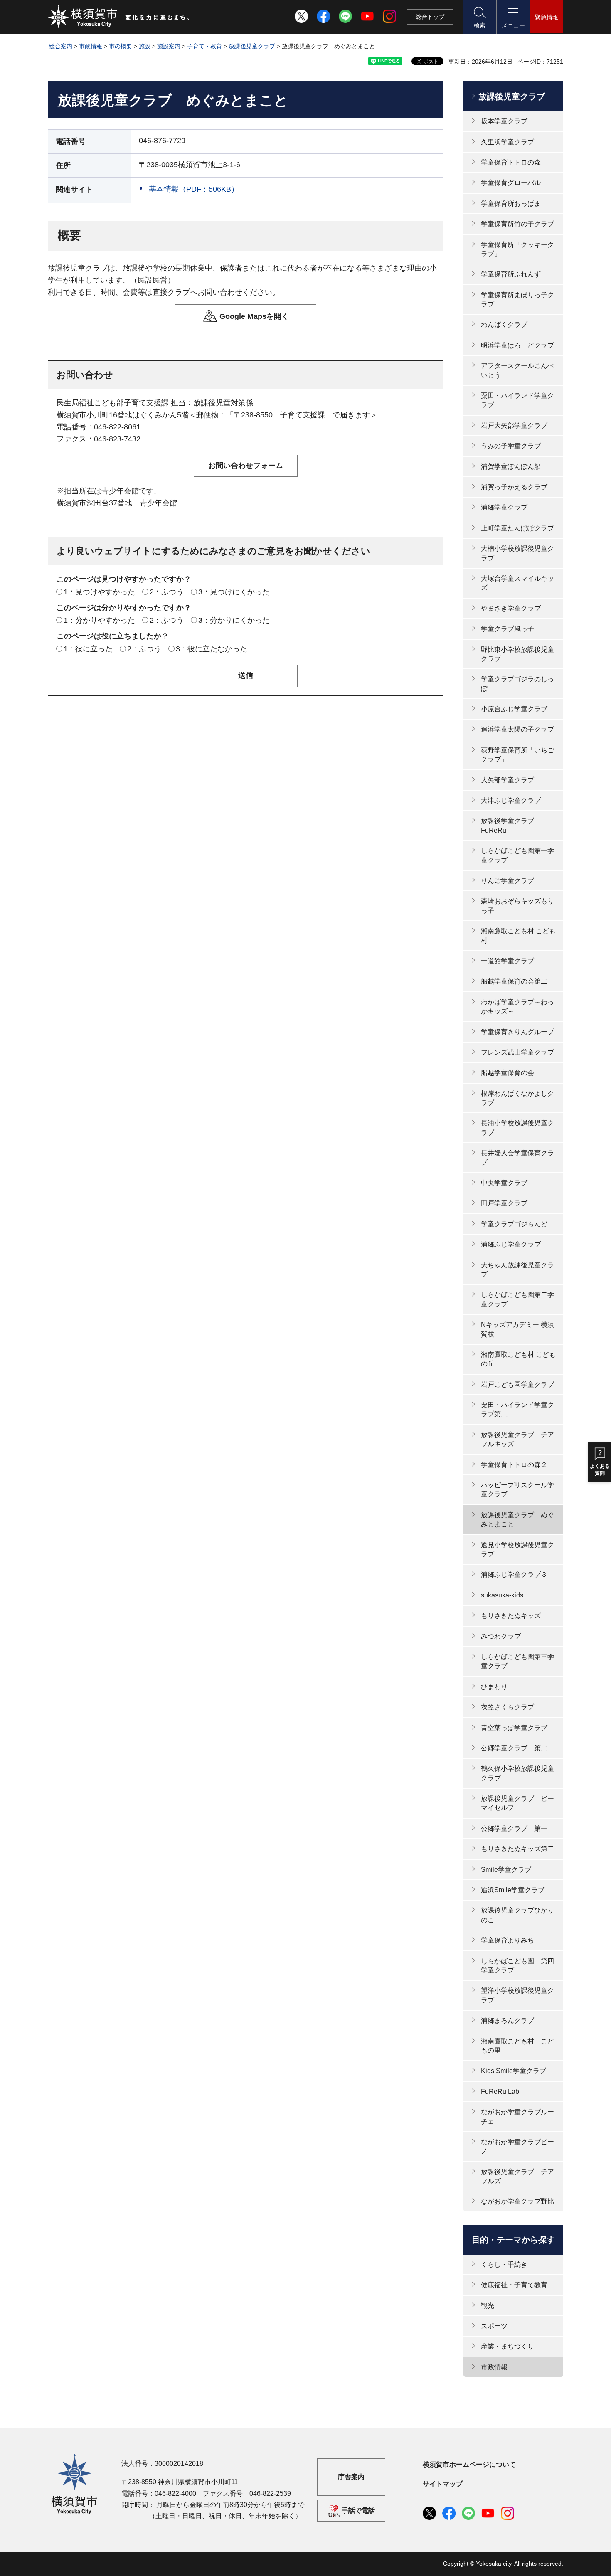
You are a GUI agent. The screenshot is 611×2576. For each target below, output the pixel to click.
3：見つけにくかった (234, 592)
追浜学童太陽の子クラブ (517, 729)
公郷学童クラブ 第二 (514, 1748)
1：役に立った (88, 649)
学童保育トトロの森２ (514, 1465)
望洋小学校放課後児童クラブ (517, 1995)
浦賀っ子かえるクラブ (514, 487)
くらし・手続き (504, 2264)
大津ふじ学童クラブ (511, 800)
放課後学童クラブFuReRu (508, 825)
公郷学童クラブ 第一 (514, 1828)
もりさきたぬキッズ (511, 1616)
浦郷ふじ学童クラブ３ (514, 1574)
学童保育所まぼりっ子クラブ (517, 300)
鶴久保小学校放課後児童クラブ (517, 1773)
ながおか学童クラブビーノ (517, 2146)
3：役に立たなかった (212, 649)
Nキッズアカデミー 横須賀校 (517, 1329)
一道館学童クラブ (508, 961)
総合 (430, 17)
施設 (145, 46)
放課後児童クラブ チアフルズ (517, 2176)
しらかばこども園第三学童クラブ (517, 1661)
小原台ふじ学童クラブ (514, 709)
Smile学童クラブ (506, 1870)
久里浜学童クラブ (508, 142)
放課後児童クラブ (252, 46)
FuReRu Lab (500, 2092)
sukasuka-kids (502, 1595)
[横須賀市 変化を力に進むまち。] (119, 17)
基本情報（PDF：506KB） (194, 189)
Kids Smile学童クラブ (514, 2071)
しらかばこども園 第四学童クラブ (517, 1966)
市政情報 (91, 46)
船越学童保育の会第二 (514, 981)
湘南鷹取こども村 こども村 (518, 935)
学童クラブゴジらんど (514, 1224)
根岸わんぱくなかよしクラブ (517, 1098)
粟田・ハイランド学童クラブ (517, 400)
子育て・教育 (204, 46)
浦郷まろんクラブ (508, 2020)
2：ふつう (167, 592)
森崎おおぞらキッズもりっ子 (517, 906)
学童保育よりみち (508, 1940)
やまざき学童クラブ (511, 608)
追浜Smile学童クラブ (513, 1890)
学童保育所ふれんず (511, 274)
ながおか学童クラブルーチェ (517, 2116)
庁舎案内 (351, 2477)
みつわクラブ (501, 1636)
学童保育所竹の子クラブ (517, 224)
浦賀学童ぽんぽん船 (511, 467)
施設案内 (169, 46)
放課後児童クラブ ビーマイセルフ (517, 1803)
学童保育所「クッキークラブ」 (517, 249)
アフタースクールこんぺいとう (517, 370)
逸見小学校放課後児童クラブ (517, 1549)
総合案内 (61, 46)
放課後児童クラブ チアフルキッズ (517, 1439)
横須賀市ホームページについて (469, 2464)
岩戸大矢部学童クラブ (514, 425)
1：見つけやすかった (99, 592)
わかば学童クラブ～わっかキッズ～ (517, 1007)
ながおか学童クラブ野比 (517, 2201)
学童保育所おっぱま (511, 203)
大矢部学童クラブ (508, 780)
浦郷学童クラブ (504, 507)
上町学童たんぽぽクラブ (517, 528)
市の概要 (121, 46)
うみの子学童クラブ (511, 446)
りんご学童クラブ (508, 881)
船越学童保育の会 (508, 1073)
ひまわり (494, 1687)
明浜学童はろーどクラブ (517, 345)
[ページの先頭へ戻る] (552, 2561)
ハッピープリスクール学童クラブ (517, 1490)
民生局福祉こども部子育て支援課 (113, 403)
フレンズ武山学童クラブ (517, 1052)
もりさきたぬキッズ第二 (517, 1849)
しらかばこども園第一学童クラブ (517, 855)
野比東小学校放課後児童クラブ (517, 654)
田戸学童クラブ (504, 1203)
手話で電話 (358, 2511)
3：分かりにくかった (234, 620)
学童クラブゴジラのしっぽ (517, 684)
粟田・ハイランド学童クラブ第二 (517, 1409)
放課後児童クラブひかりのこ (517, 1915)
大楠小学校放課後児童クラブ (517, 553)
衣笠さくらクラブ (508, 1707)
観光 (488, 2306)
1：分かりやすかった (99, 620)
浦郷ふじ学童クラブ (511, 1244)
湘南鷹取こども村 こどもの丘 (518, 1359)
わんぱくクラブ (504, 324)
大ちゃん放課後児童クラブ (517, 1270)
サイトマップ (443, 2484)
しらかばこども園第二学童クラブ (517, 1299)
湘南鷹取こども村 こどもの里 (517, 2046)
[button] (479, 17)
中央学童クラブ (504, 1183)
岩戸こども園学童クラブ (517, 1384)
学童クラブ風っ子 (508, 629)
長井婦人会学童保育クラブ (517, 1157)
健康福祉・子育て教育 (514, 2285)
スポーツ (494, 2326)
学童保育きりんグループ (517, 1032)
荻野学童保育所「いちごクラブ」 (517, 755)
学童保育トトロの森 (511, 162)
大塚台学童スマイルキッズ (517, 583)
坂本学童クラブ (504, 121)
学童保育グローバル (511, 183)
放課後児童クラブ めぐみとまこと (517, 1520)
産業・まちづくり (508, 2346)
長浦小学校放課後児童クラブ (517, 1128)
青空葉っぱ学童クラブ (514, 1728)
